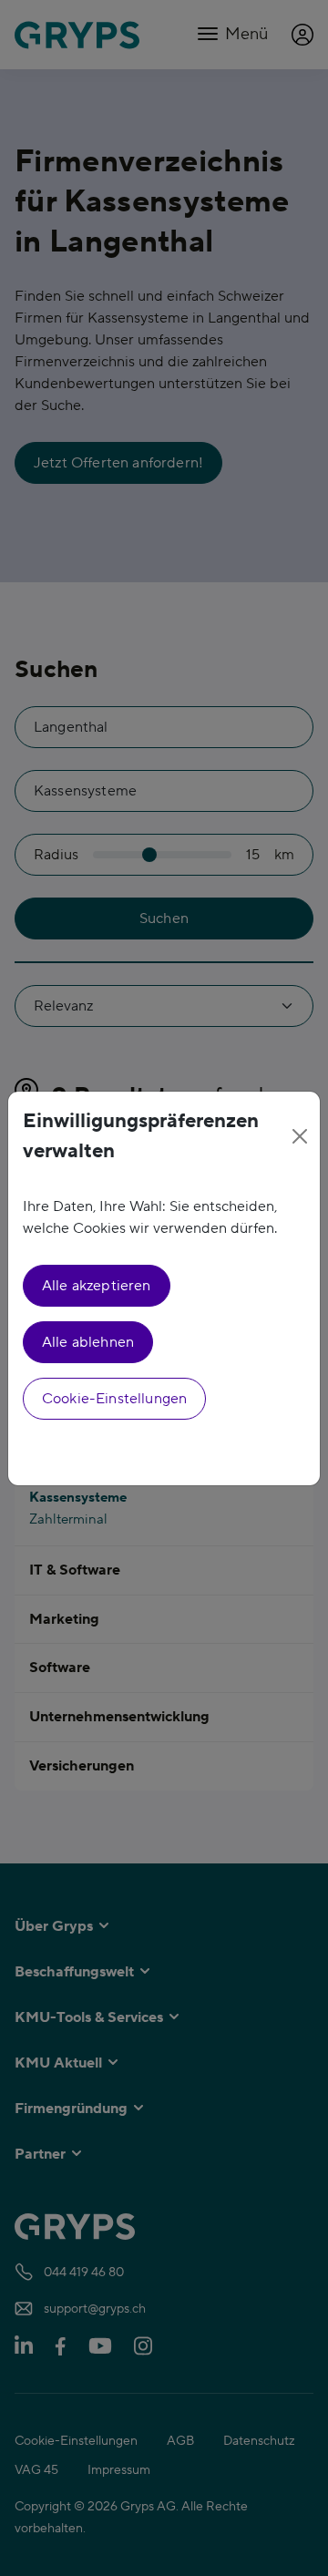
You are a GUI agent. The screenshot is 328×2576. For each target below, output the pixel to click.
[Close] (299, 1136)
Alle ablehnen (88, 1342)
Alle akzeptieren (97, 1286)
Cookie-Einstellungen (114, 1399)
